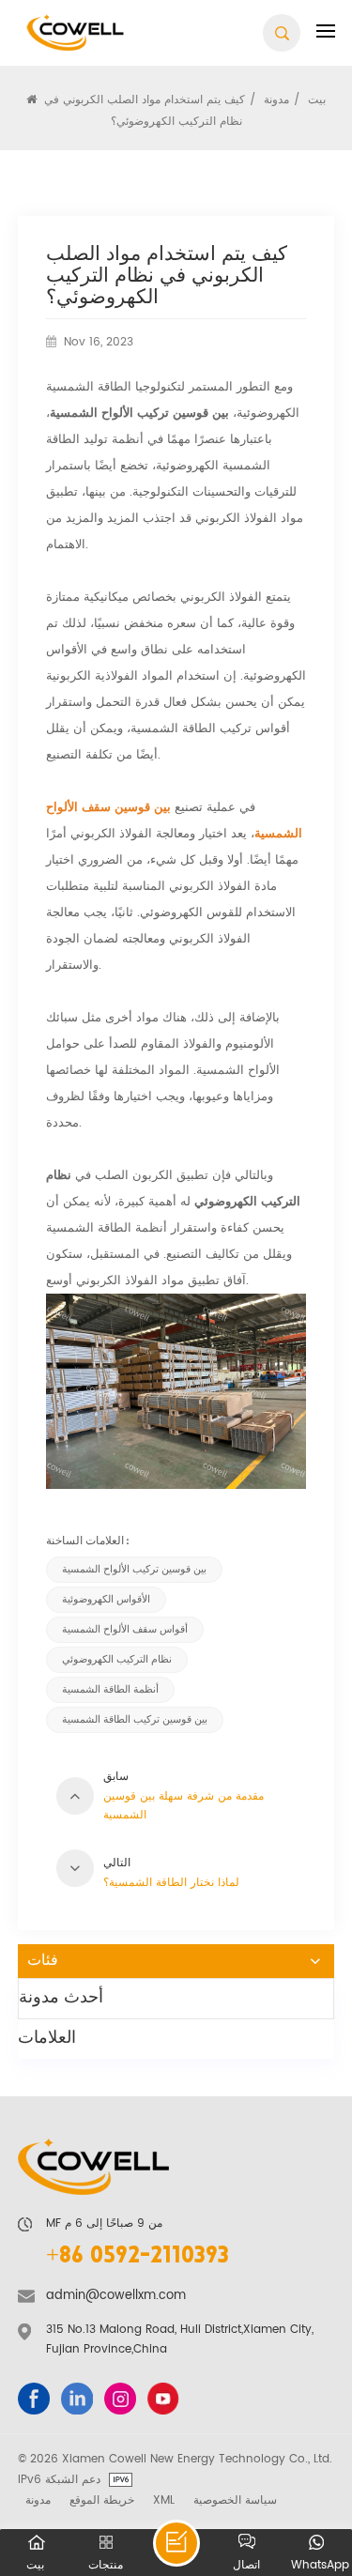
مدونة (38, 2500)
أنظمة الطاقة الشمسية (110, 1690)
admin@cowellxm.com (116, 2296)
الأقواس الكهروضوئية (106, 1600)
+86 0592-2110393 (138, 2257)
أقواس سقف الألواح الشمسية (125, 1630)
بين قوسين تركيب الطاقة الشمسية (135, 1720)
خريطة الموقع (102, 2500)
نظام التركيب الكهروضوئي (117, 1660)
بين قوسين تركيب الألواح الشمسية (134, 1570)
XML (164, 2500)
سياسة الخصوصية (235, 2500)
